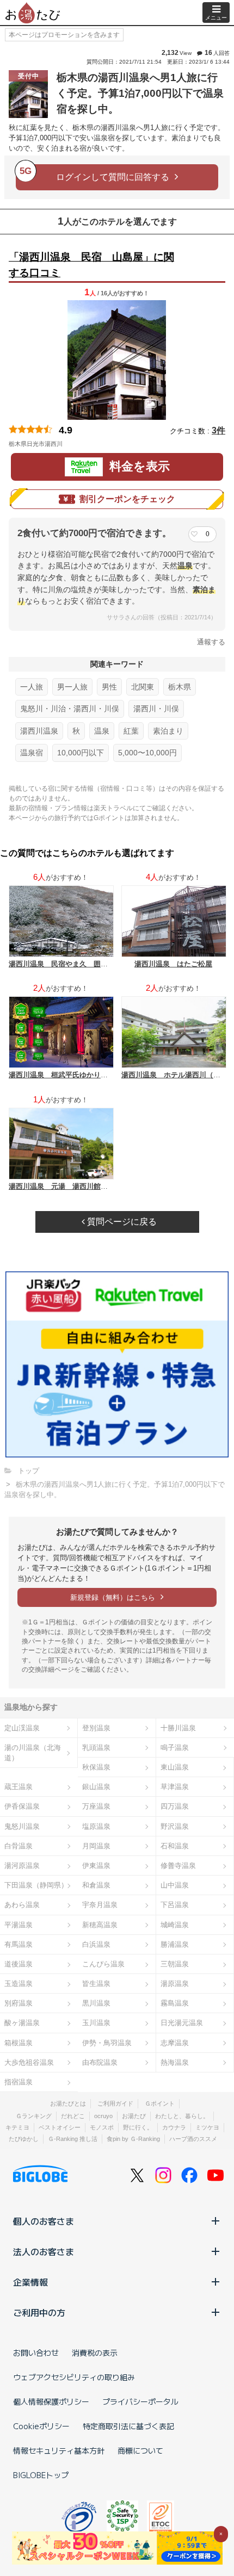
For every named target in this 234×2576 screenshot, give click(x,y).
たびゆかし (24, 2139)
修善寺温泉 (178, 1866)
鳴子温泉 (175, 1748)
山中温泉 (175, 1885)
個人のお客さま (44, 2221)
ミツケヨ (207, 2127)
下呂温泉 (175, 1905)
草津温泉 (175, 1787)
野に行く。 (138, 2127)
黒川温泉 (96, 2003)
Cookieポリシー (41, 2426)
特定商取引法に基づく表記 (128, 2426)
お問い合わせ (36, 2352)
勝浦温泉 (175, 1944)
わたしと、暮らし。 (182, 2116)
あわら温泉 (22, 1905)
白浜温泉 (96, 1944)
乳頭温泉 (96, 1748)
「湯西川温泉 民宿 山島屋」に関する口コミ (91, 265)
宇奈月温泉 (100, 1905)
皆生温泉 (96, 1984)
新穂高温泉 (100, 1925)
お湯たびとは (68, 2103)
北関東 (143, 687)
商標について (140, 2450)
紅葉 (131, 731)
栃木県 (180, 687)
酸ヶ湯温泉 (22, 2023)
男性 (109, 687)
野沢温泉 (175, 1826)
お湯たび (134, 2116)
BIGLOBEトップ (41, 2475)
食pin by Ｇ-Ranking (133, 2139)
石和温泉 (175, 1846)
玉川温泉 (96, 2023)
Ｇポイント (160, 2103)
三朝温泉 (175, 1964)
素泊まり (168, 731)
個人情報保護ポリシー (51, 2401)
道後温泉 (19, 1964)
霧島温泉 (175, 2003)
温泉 (102, 731)
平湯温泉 (19, 1925)
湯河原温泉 (22, 1866)
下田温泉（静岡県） (36, 1885)
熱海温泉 (175, 2062)
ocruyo (103, 2116)
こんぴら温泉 (103, 1964)
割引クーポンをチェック (127, 499)
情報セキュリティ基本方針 (59, 2450)
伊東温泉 (96, 1866)
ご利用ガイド (115, 2103)
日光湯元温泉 (182, 2023)
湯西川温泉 (39, 731)
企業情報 (30, 2282)
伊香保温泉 (22, 1806)
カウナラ (174, 2127)
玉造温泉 (19, 1984)
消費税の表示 (95, 2352)
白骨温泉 (19, 1846)
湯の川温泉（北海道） (33, 1753)
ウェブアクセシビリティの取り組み (74, 2377)
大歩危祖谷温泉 (29, 2062)
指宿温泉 (19, 2082)
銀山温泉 (96, 1787)
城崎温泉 (175, 1925)
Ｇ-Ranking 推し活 (73, 2139)
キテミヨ (17, 2127)
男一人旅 (72, 687)
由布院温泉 (100, 2062)
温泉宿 (32, 753)
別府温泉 (19, 2003)
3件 (218, 430)
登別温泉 (96, 1728)
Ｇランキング (34, 2116)
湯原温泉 (175, 1984)
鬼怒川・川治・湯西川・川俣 (70, 709)
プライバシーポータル (140, 2401)
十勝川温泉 (178, 1728)
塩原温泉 (96, 1826)
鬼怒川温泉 (22, 1826)
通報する (211, 642)
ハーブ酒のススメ (193, 2139)
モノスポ (102, 2127)
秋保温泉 (96, 1767)
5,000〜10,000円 (147, 753)
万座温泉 (96, 1806)
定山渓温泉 (22, 1728)
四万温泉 (175, 1806)
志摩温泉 (175, 2043)
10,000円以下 (81, 753)
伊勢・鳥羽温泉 (107, 2043)
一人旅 (32, 687)
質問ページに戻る (121, 1222)
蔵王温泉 (19, 1787)
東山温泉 (175, 1767)
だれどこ (73, 2116)
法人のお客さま (44, 2251)
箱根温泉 (19, 2043)
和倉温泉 (96, 1885)
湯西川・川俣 (156, 709)
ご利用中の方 (39, 2312)
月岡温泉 (96, 1846)
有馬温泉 (19, 1944)
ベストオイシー (60, 2127)
